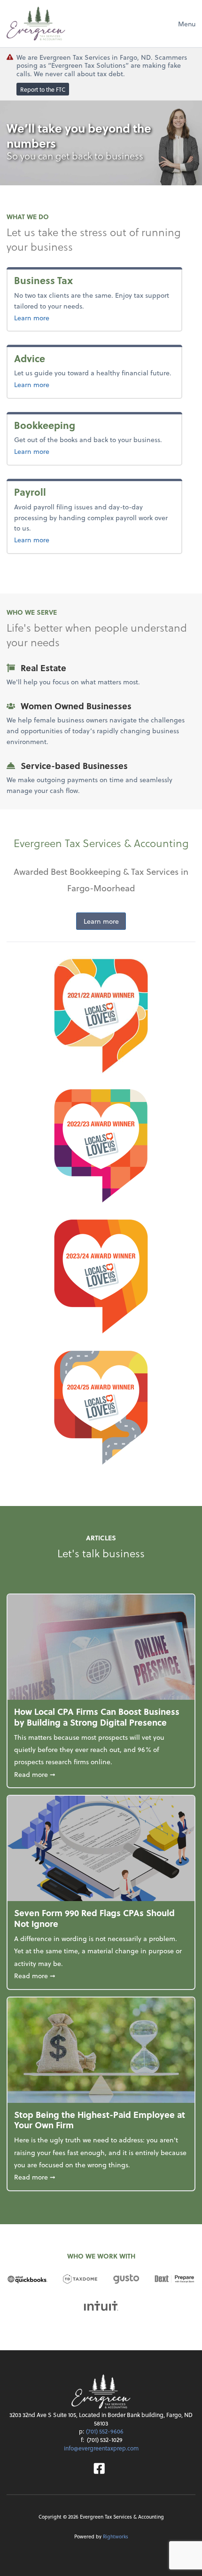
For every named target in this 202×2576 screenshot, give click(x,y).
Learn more (47, 317)
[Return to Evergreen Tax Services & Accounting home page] (36, 24)
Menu (187, 24)
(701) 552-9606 (105, 2431)
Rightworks (116, 2536)
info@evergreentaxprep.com (101, 2448)
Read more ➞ (101, 1774)
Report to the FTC (43, 89)
